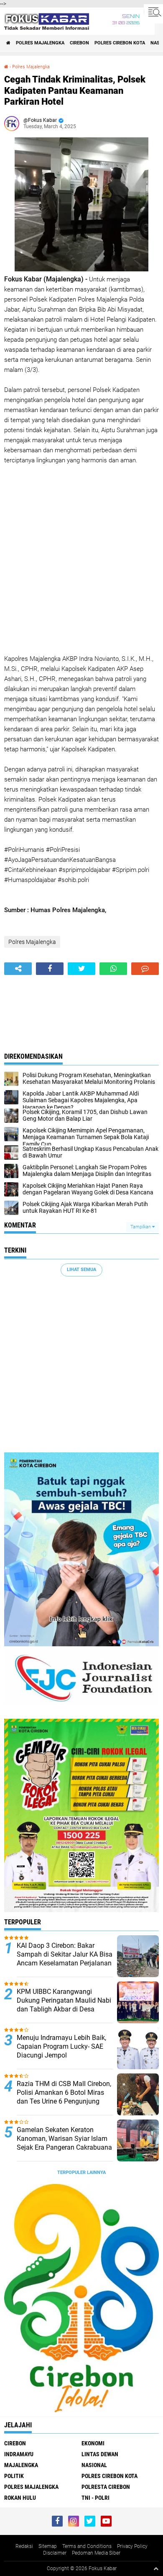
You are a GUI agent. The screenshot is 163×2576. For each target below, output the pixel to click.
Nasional (94, 2465)
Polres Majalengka (40, 43)
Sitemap (48, 2546)
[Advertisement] (81, 560)
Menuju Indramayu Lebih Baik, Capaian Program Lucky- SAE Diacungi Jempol (61, 2046)
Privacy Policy (132, 2546)
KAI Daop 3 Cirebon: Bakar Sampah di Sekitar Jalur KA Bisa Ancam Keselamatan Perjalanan (65, 1954)
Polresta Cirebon (106, 2487)
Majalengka (21, 2465)
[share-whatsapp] (113, 969)
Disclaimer (55, 2553)
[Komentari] (145, 969)
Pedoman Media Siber (96, 2553)
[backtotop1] (156, 2568)
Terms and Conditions (87, 2546)
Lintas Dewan (100, 2454)
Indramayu (19, 2454)
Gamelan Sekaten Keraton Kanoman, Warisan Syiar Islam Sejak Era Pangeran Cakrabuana (64, 2139)
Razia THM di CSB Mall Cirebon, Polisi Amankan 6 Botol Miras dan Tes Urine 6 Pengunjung (64, 2093)
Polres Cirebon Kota (120, 43)
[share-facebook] (50, 969)
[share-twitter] (81, 969)
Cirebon (79, 43)
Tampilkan (141, 1227)
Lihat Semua (81, 1270)
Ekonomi (93, 2443)
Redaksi (24, 2546)
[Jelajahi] (153, 12)
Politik (14, 2476)
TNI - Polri (96, 2498)
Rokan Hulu (20, 2498)
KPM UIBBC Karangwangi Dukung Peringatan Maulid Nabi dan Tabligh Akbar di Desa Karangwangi (64, 2005)
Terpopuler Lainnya (81, 2172)
